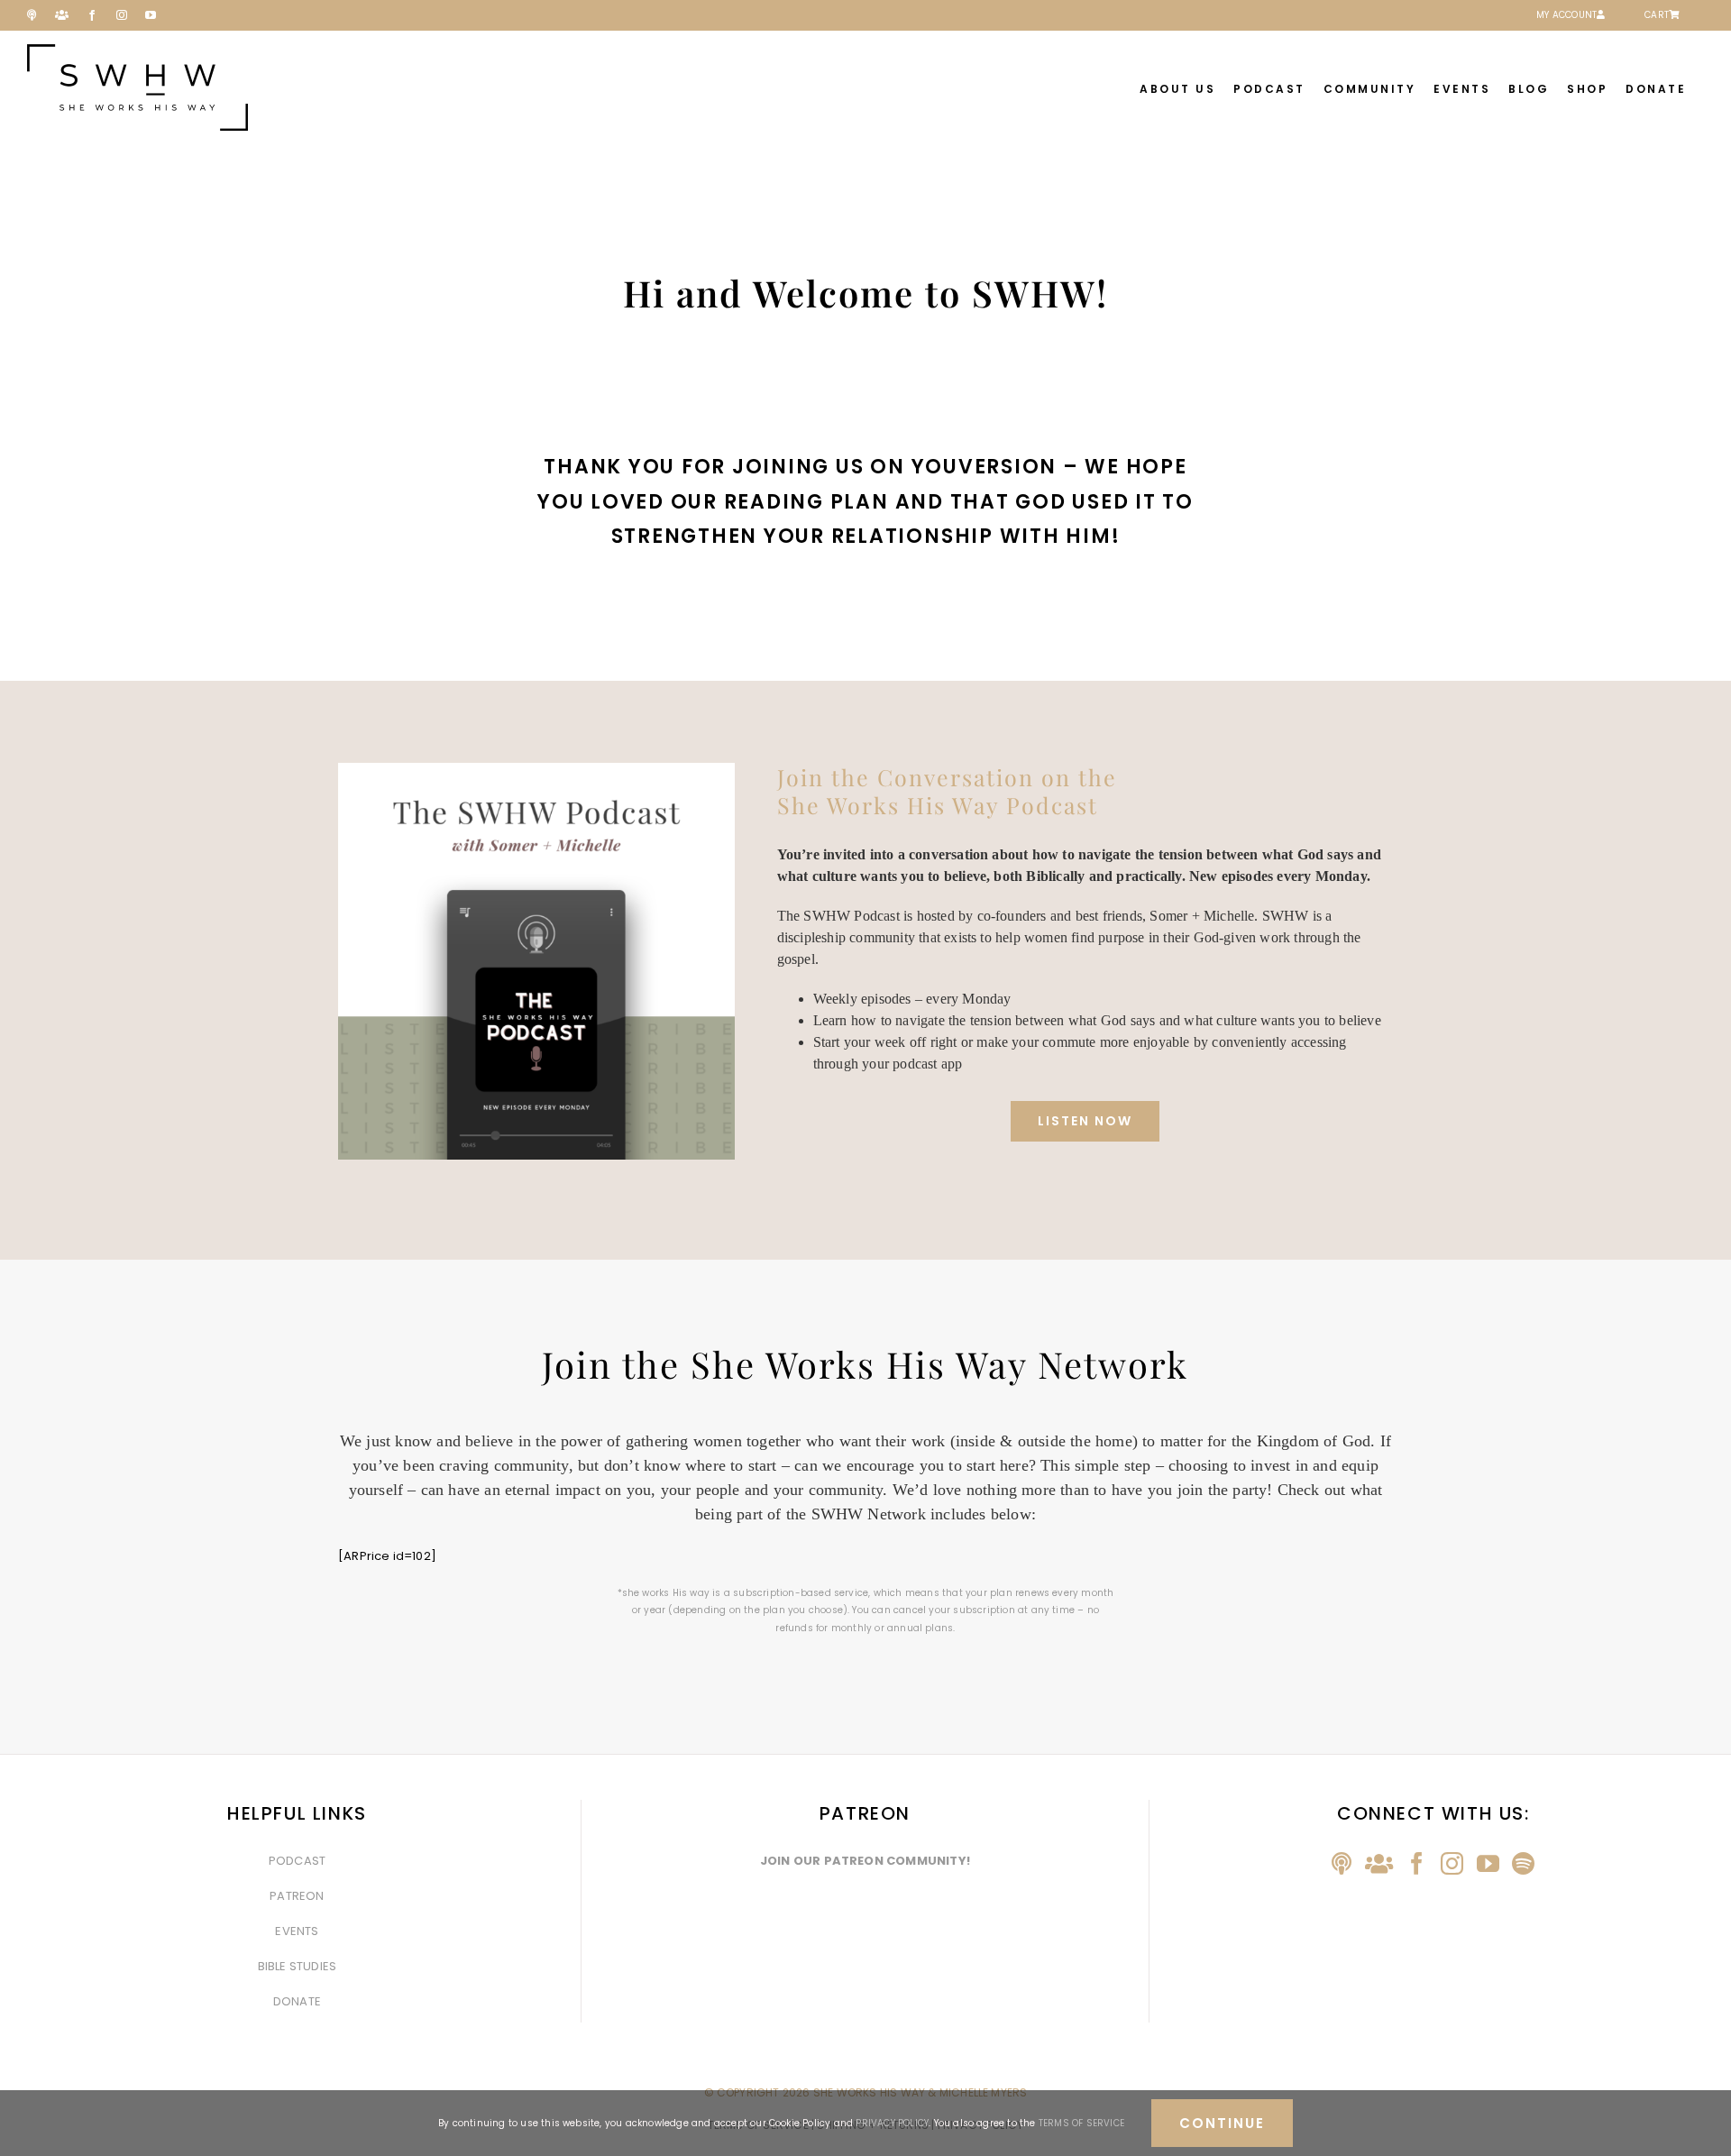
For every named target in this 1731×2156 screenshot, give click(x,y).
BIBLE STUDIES (298, 1966)
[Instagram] (1452, 1863)
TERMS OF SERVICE (1081, 2123)
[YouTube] (1488, 1863)
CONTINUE (1222, 2123)
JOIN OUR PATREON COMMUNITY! (865, 1861)
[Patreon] (1379, 1863)
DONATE (297, 2001)
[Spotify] (1523, 1863)
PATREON (297, 1896)
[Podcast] (1342, 1863)
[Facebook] (1417, 1863)
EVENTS (297, 1931)
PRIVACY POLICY (892, 2123)
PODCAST (297, 1861)
